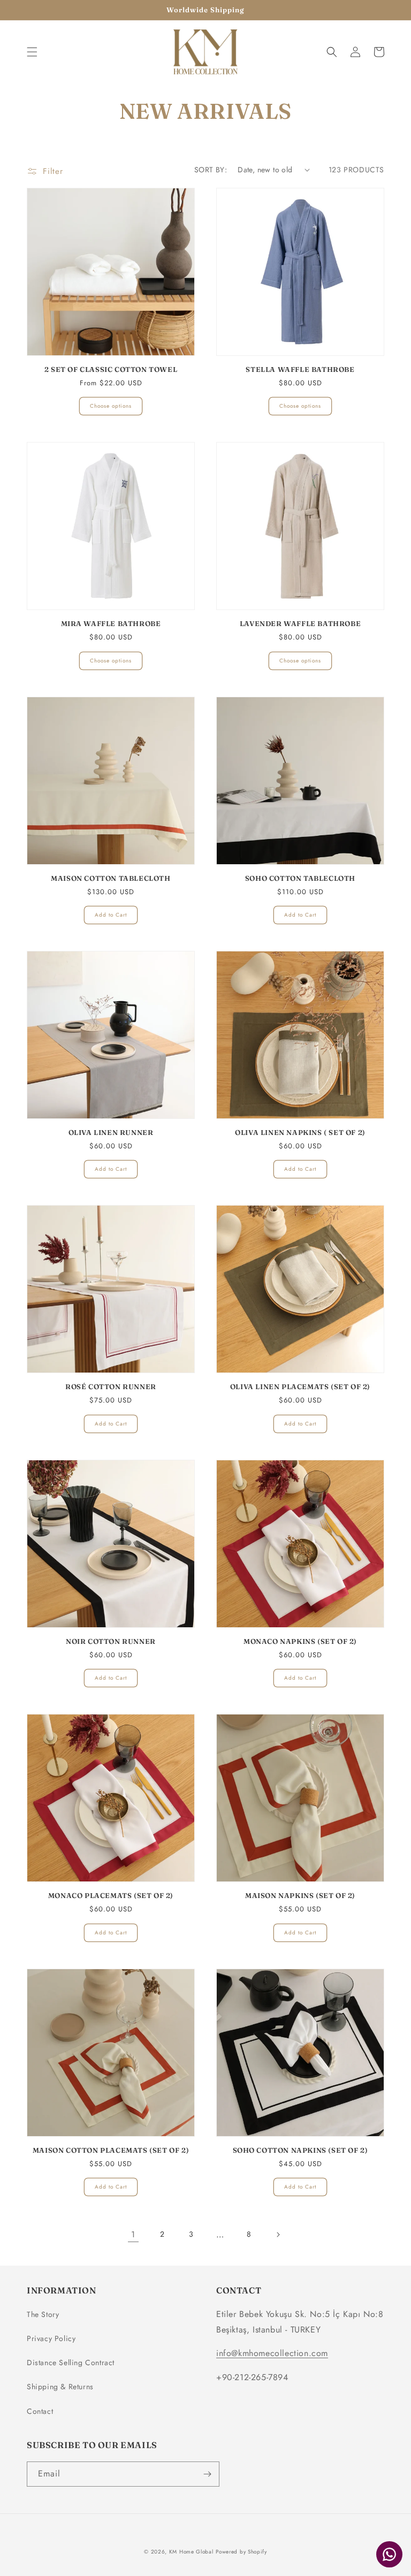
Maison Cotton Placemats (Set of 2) (111, 2150)
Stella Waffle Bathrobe (300, 369)
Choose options (111, 406)
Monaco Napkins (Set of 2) (300, 1641)
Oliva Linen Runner (111, 1132)
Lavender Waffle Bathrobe (300, 623)
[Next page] (278, 2235)
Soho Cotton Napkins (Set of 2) (300, 2150)
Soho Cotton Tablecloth (300, 878)
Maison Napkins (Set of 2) (300, 1895)
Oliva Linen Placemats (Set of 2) (300, 1386)
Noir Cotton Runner (111, 1641)
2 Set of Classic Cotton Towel (111, 369)
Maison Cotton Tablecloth (111, 878)
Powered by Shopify (241, 2552)
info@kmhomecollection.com (272, 2353)
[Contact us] (389, 2554)
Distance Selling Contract (71, 2362)
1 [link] (133, 2234)
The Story (43, 2314)
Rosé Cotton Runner (111, 1386)
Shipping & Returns (60, 2387)
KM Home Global (191, 2552)
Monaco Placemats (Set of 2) (111, 1895)
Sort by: (211, 170)
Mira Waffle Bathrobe (111, 623)
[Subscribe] (207, 2474)
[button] (32, 52)
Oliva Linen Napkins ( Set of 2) (300, 1132)
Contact (40, 2411)
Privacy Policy (51, 2338)
